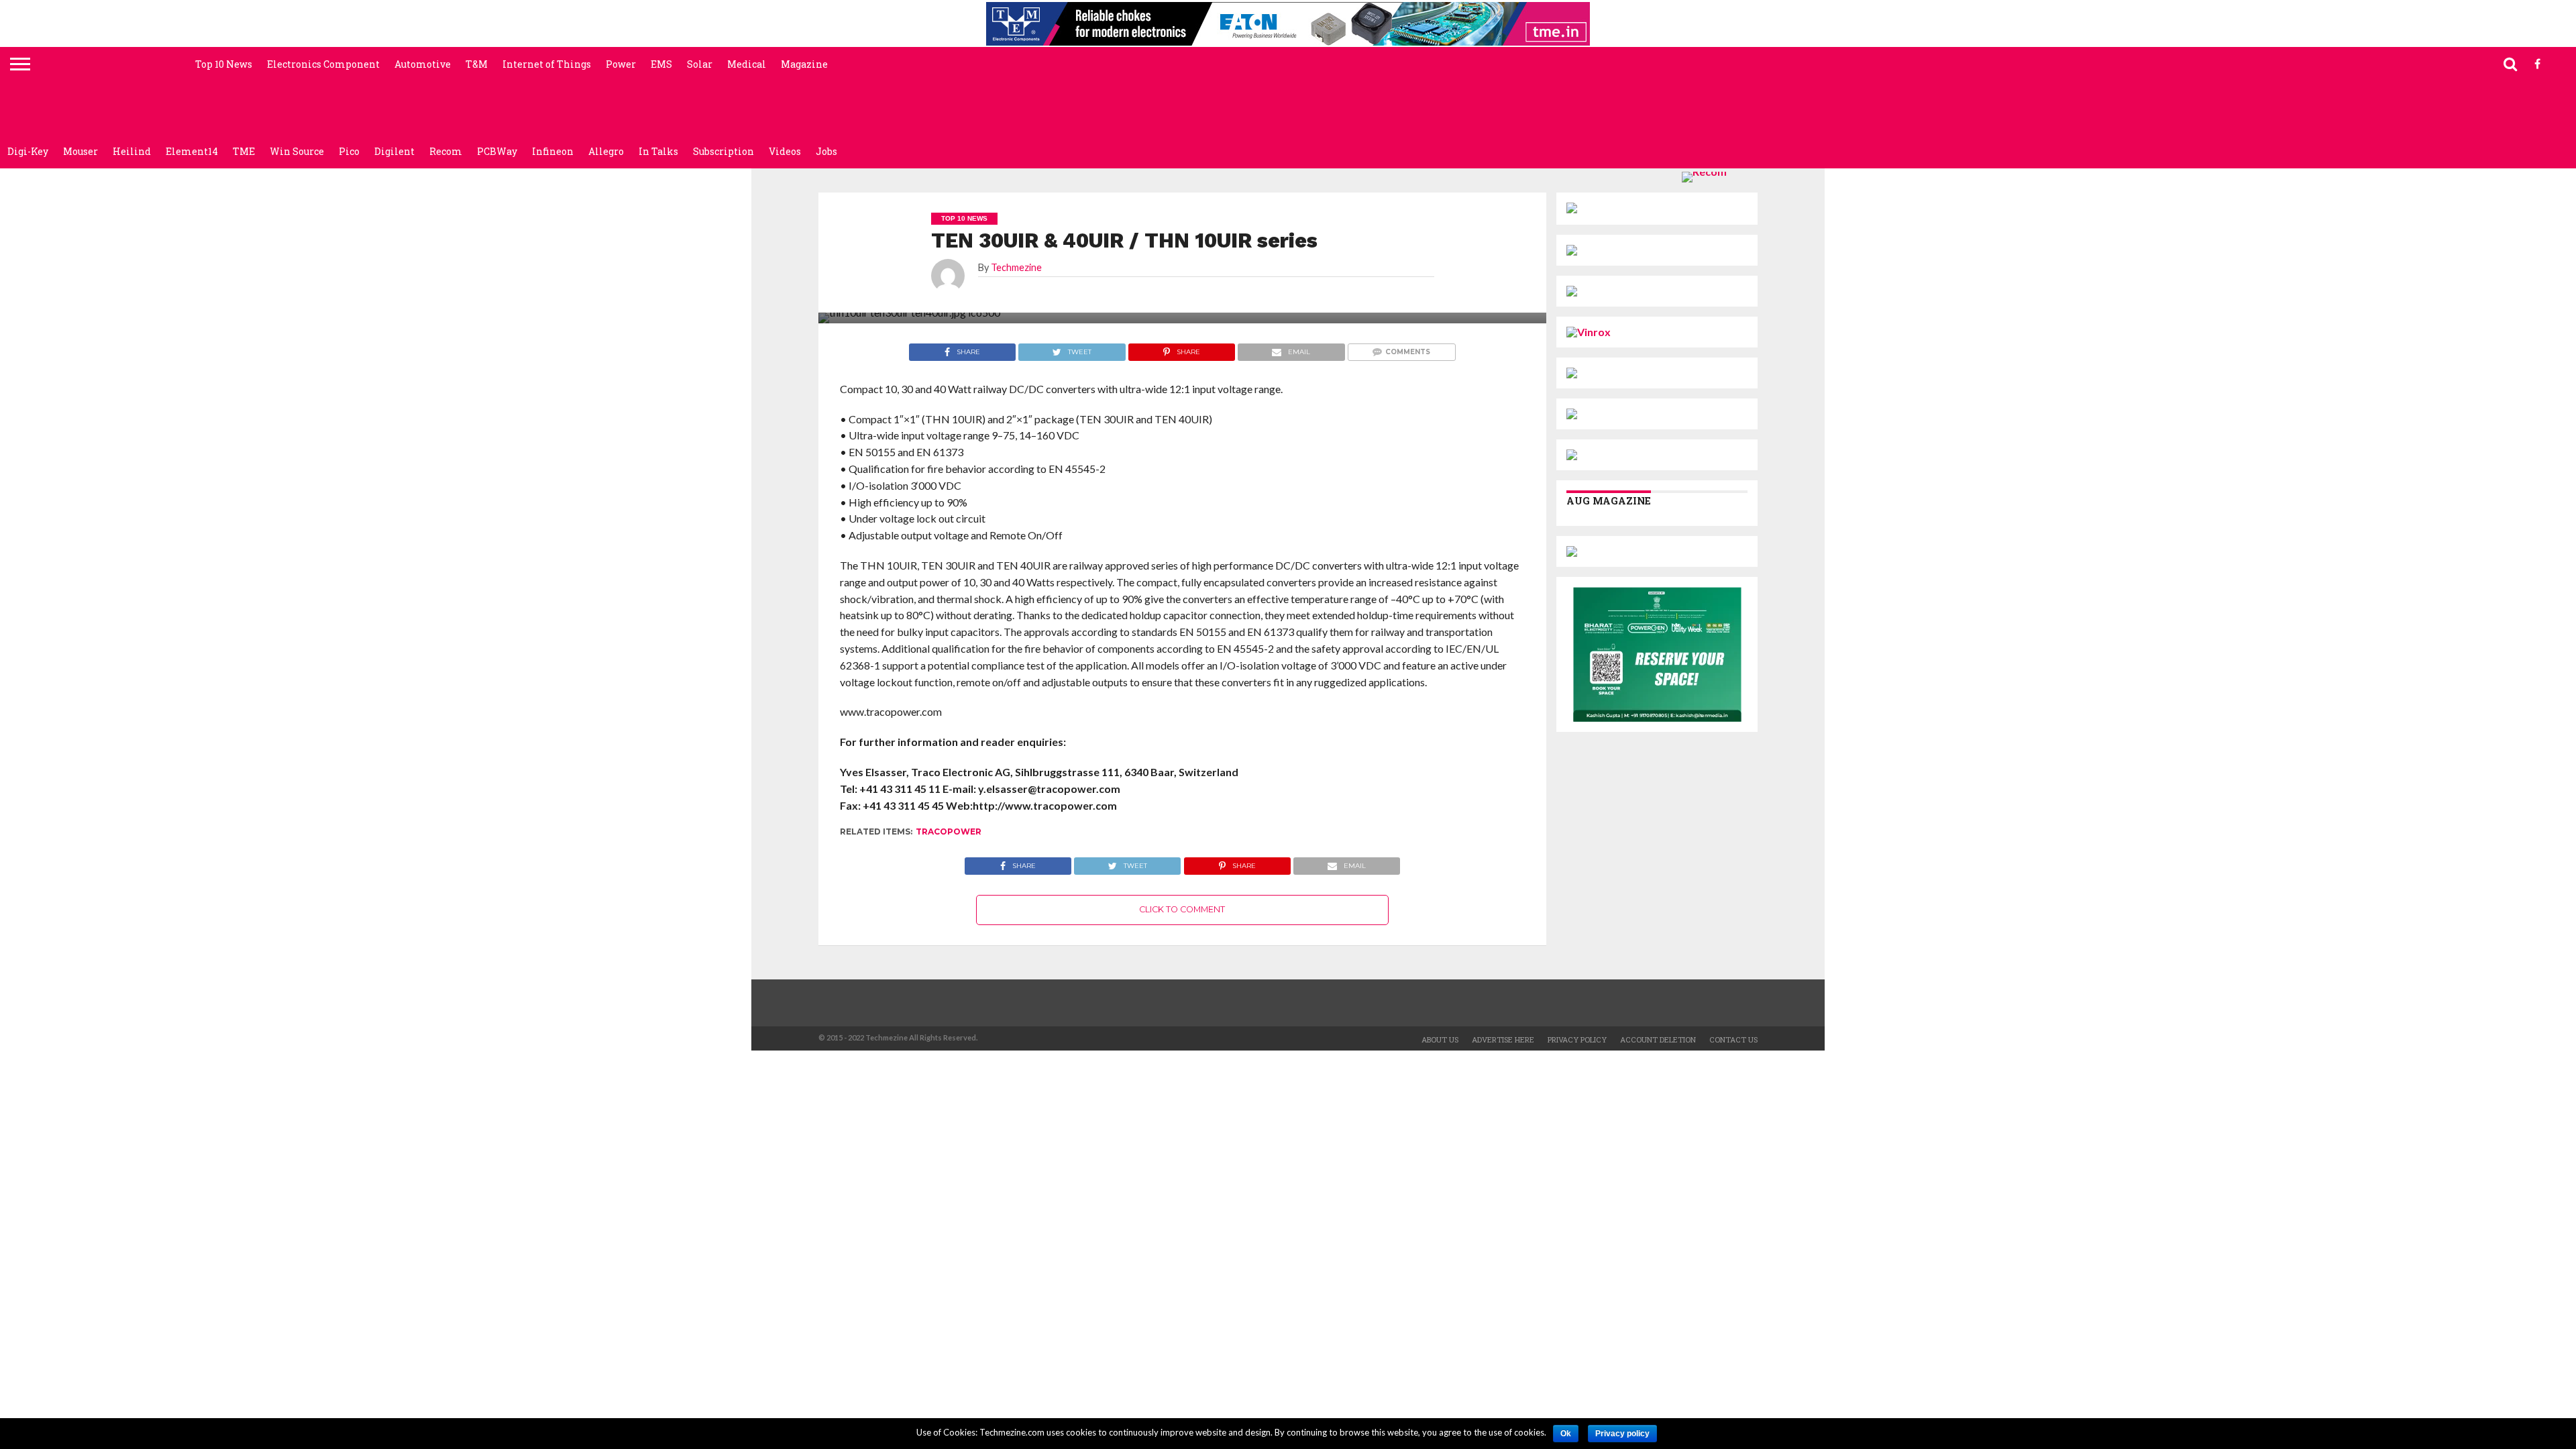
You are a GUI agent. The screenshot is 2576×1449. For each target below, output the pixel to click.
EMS (661, 64)
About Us (1440, 1039)
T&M (477, 64)
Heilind (132, 151)
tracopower (949, 831)
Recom (446, 151)
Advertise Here (1503, 1039)
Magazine (804, 64)
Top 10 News (224, 64)
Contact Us (1733, 1039)
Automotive (423, 64)
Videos (785, 151)
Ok (1566, 1434)
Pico (349, 151)
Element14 (192, 151)
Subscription (723, 151)
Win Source (297, 151)
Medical (747, 64)
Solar (700, 64)
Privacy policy (1622, 1434)
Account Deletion (1658, 1039)
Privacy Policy (1577, 1039)
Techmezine (1016, 267)
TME (244, 151)
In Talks (658, 151)
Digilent (394, 151)
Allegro (606, 151)
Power (621, 64)
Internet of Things (547, 64)
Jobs (826, 151)
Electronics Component (323, 64)
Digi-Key (28, 151)
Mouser (80, 151)
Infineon (553, 151)
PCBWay (497, 151)
